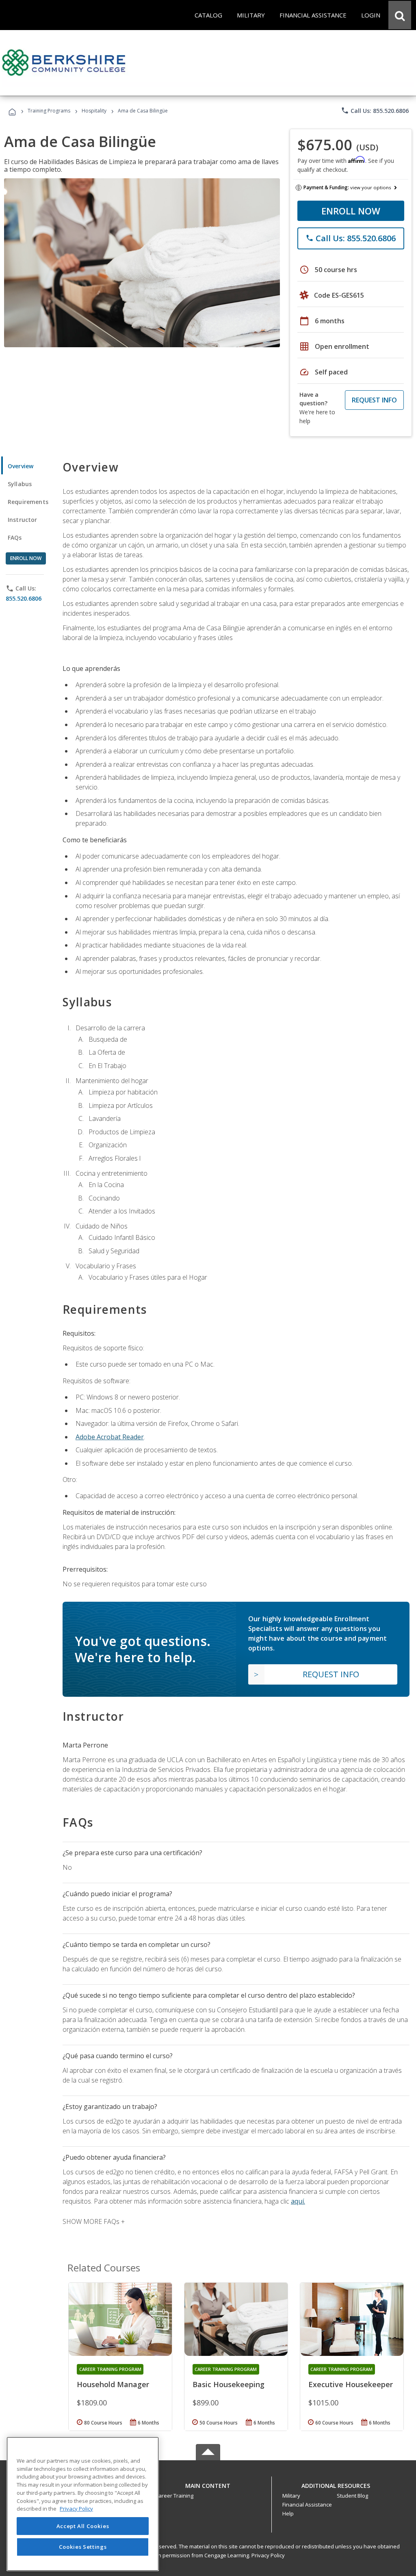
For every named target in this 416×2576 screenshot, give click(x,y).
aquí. (298, 2201)
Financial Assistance (307, 2505)
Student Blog (352, 2496)
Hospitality (95, 111)
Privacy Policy (268, 2555)
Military (291, 2496)
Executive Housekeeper (351, 2384)
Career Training (174, 2496)
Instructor (23, 520)
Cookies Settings (83, 2547)
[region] (83, 2504)
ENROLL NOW (351, 211)
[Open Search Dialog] (400, 15)
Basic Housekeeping (229, 2384)
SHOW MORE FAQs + (94, 2221)
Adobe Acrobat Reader (110, 1437)
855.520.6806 (24, 598)
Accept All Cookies (83, 2526)
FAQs (15, 537)
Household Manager (113, 2384)
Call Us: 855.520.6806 (375, 110)
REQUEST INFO (374, 400)
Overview (21, 466)
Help (288, 2513)
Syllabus (20, 484)
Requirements (28, 502)
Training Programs (49, 111)
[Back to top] (208, 2484)
